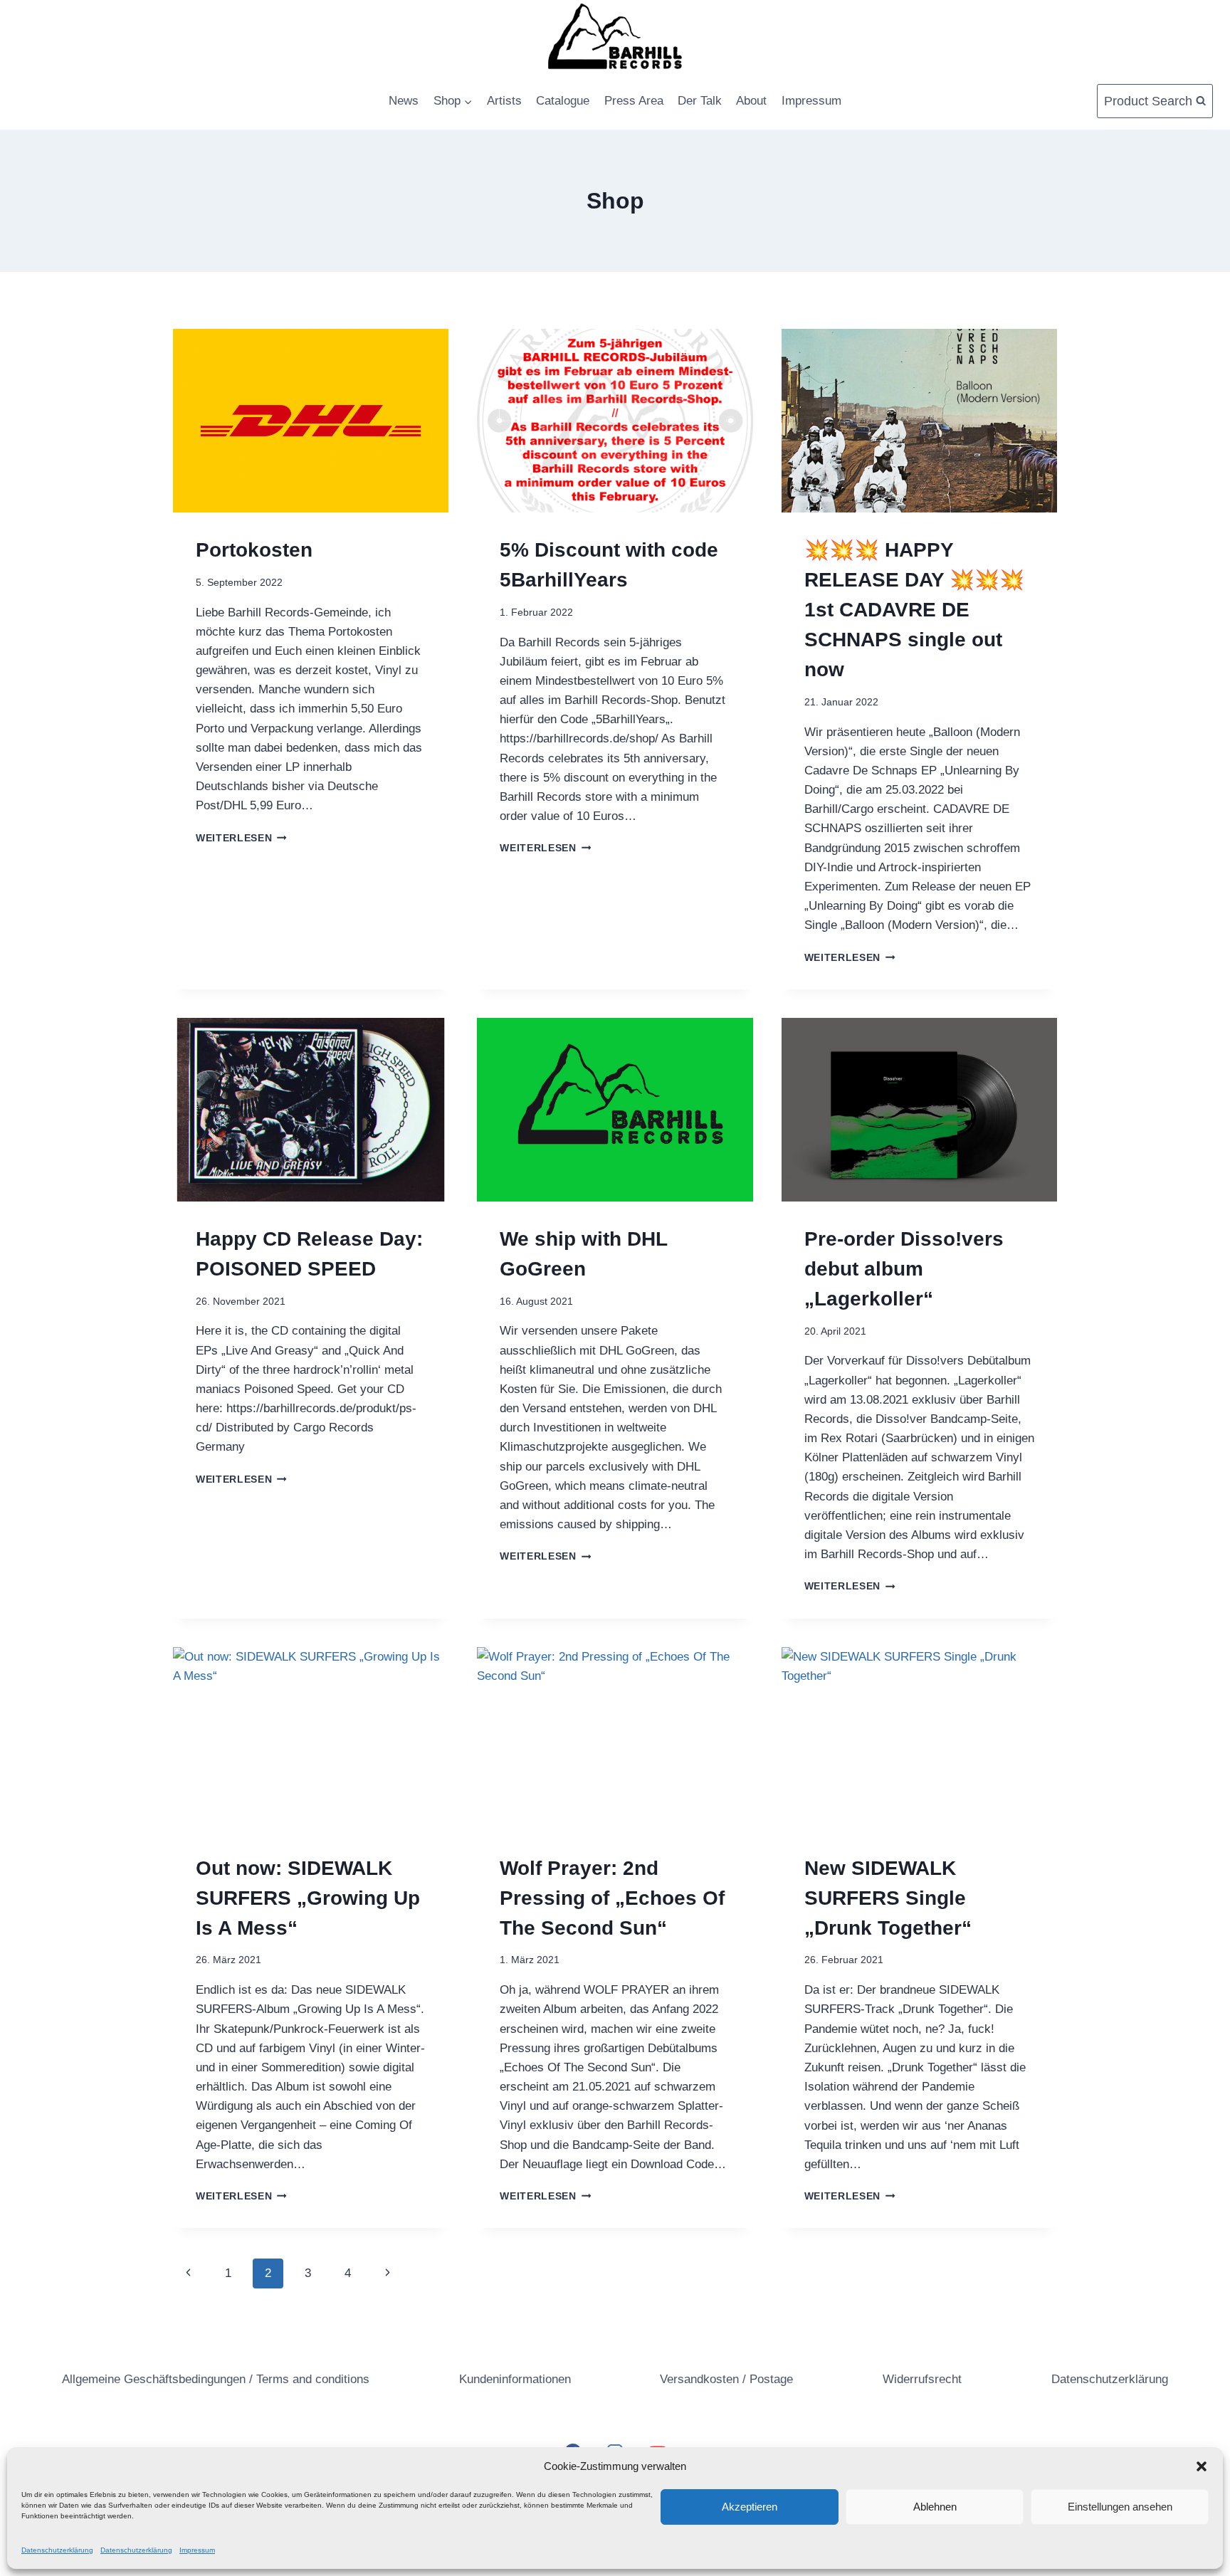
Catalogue (563, 101)
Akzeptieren (750, 2507)
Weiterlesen (241, 838)
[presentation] (311, 421)
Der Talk (700, 101)
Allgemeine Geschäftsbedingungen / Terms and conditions (216, 2379)
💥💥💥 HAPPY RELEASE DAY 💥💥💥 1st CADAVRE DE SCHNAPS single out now (914, 610)
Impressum (197, 2550)
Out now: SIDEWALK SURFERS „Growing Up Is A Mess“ (308, 1898)
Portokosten (254, 550)
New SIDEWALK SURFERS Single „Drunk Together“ (888, 1898)
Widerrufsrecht (922, 2379)
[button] (1202, 2466)
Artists (504, 101)
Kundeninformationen (515, 2379)
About (751, 101)
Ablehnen (935, 2507)
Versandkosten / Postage (726, 2379)
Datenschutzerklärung (57, 2550)
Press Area (634, 101)
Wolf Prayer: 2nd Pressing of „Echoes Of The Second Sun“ (612, 1898)
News (404, 101)
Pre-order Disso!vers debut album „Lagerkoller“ (904, 1269)
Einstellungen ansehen (1120, 2507)
